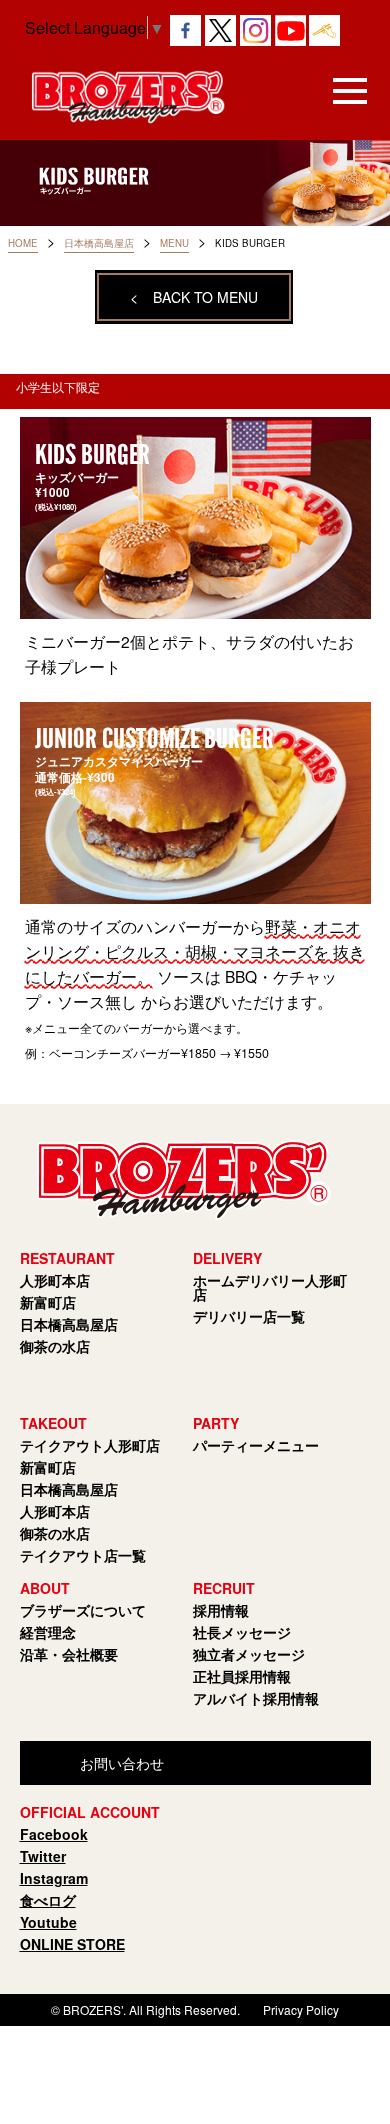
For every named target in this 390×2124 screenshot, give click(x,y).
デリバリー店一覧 (249, 1316)
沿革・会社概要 (69, 1654)
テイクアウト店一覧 (83, 1555)
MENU (174, 243)
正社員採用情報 (242, 1676)
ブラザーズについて (83, 1610)
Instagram (54, 1878)
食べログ (48, 1900)
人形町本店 (55, 1280)
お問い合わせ (122, 1763)
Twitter (43, 1856)
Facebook (54, 1834)
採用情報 (221, 1610)
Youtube (48, 1922)
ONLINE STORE (72, 1944)
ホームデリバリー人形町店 (270, 1287)
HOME (23, 243)
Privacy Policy (301, 2009)
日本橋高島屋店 (99, 243)
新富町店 (48, 1302)
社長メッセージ (242, 1632)
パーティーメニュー (256, 1445)
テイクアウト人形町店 (90, 1445)
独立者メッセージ (249, 1654)
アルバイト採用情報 (256, 1698)
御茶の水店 (55, 1346)
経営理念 (48, 1632)
